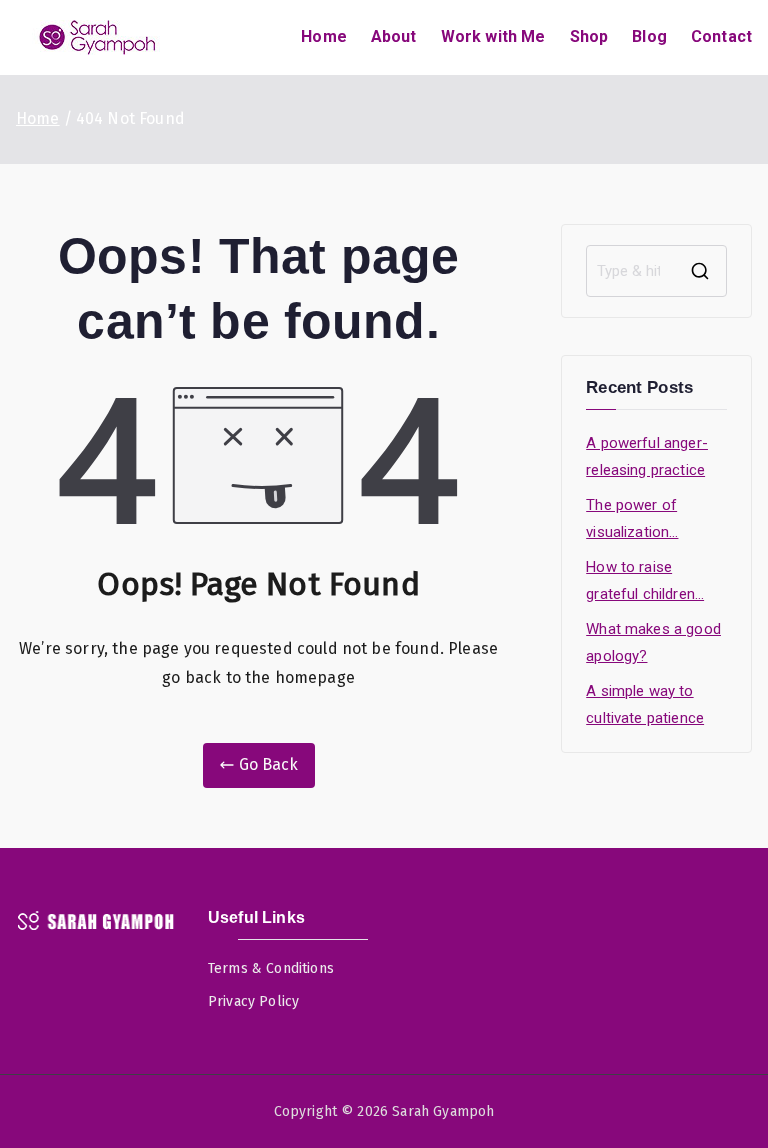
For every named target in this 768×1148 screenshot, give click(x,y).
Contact (721, 36)
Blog (649, 36)
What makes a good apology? (653, 642)
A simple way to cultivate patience (645, 704)
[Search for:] (656, 271)
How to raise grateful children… (645, 580)
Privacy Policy (253, 1001)
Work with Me (493, 36)
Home (324, 36)
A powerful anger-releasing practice (647, 456)
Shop (589, 36)
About (394, 36)
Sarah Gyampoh (443, 1111)
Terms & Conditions (271, 968)
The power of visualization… (632, 518)
